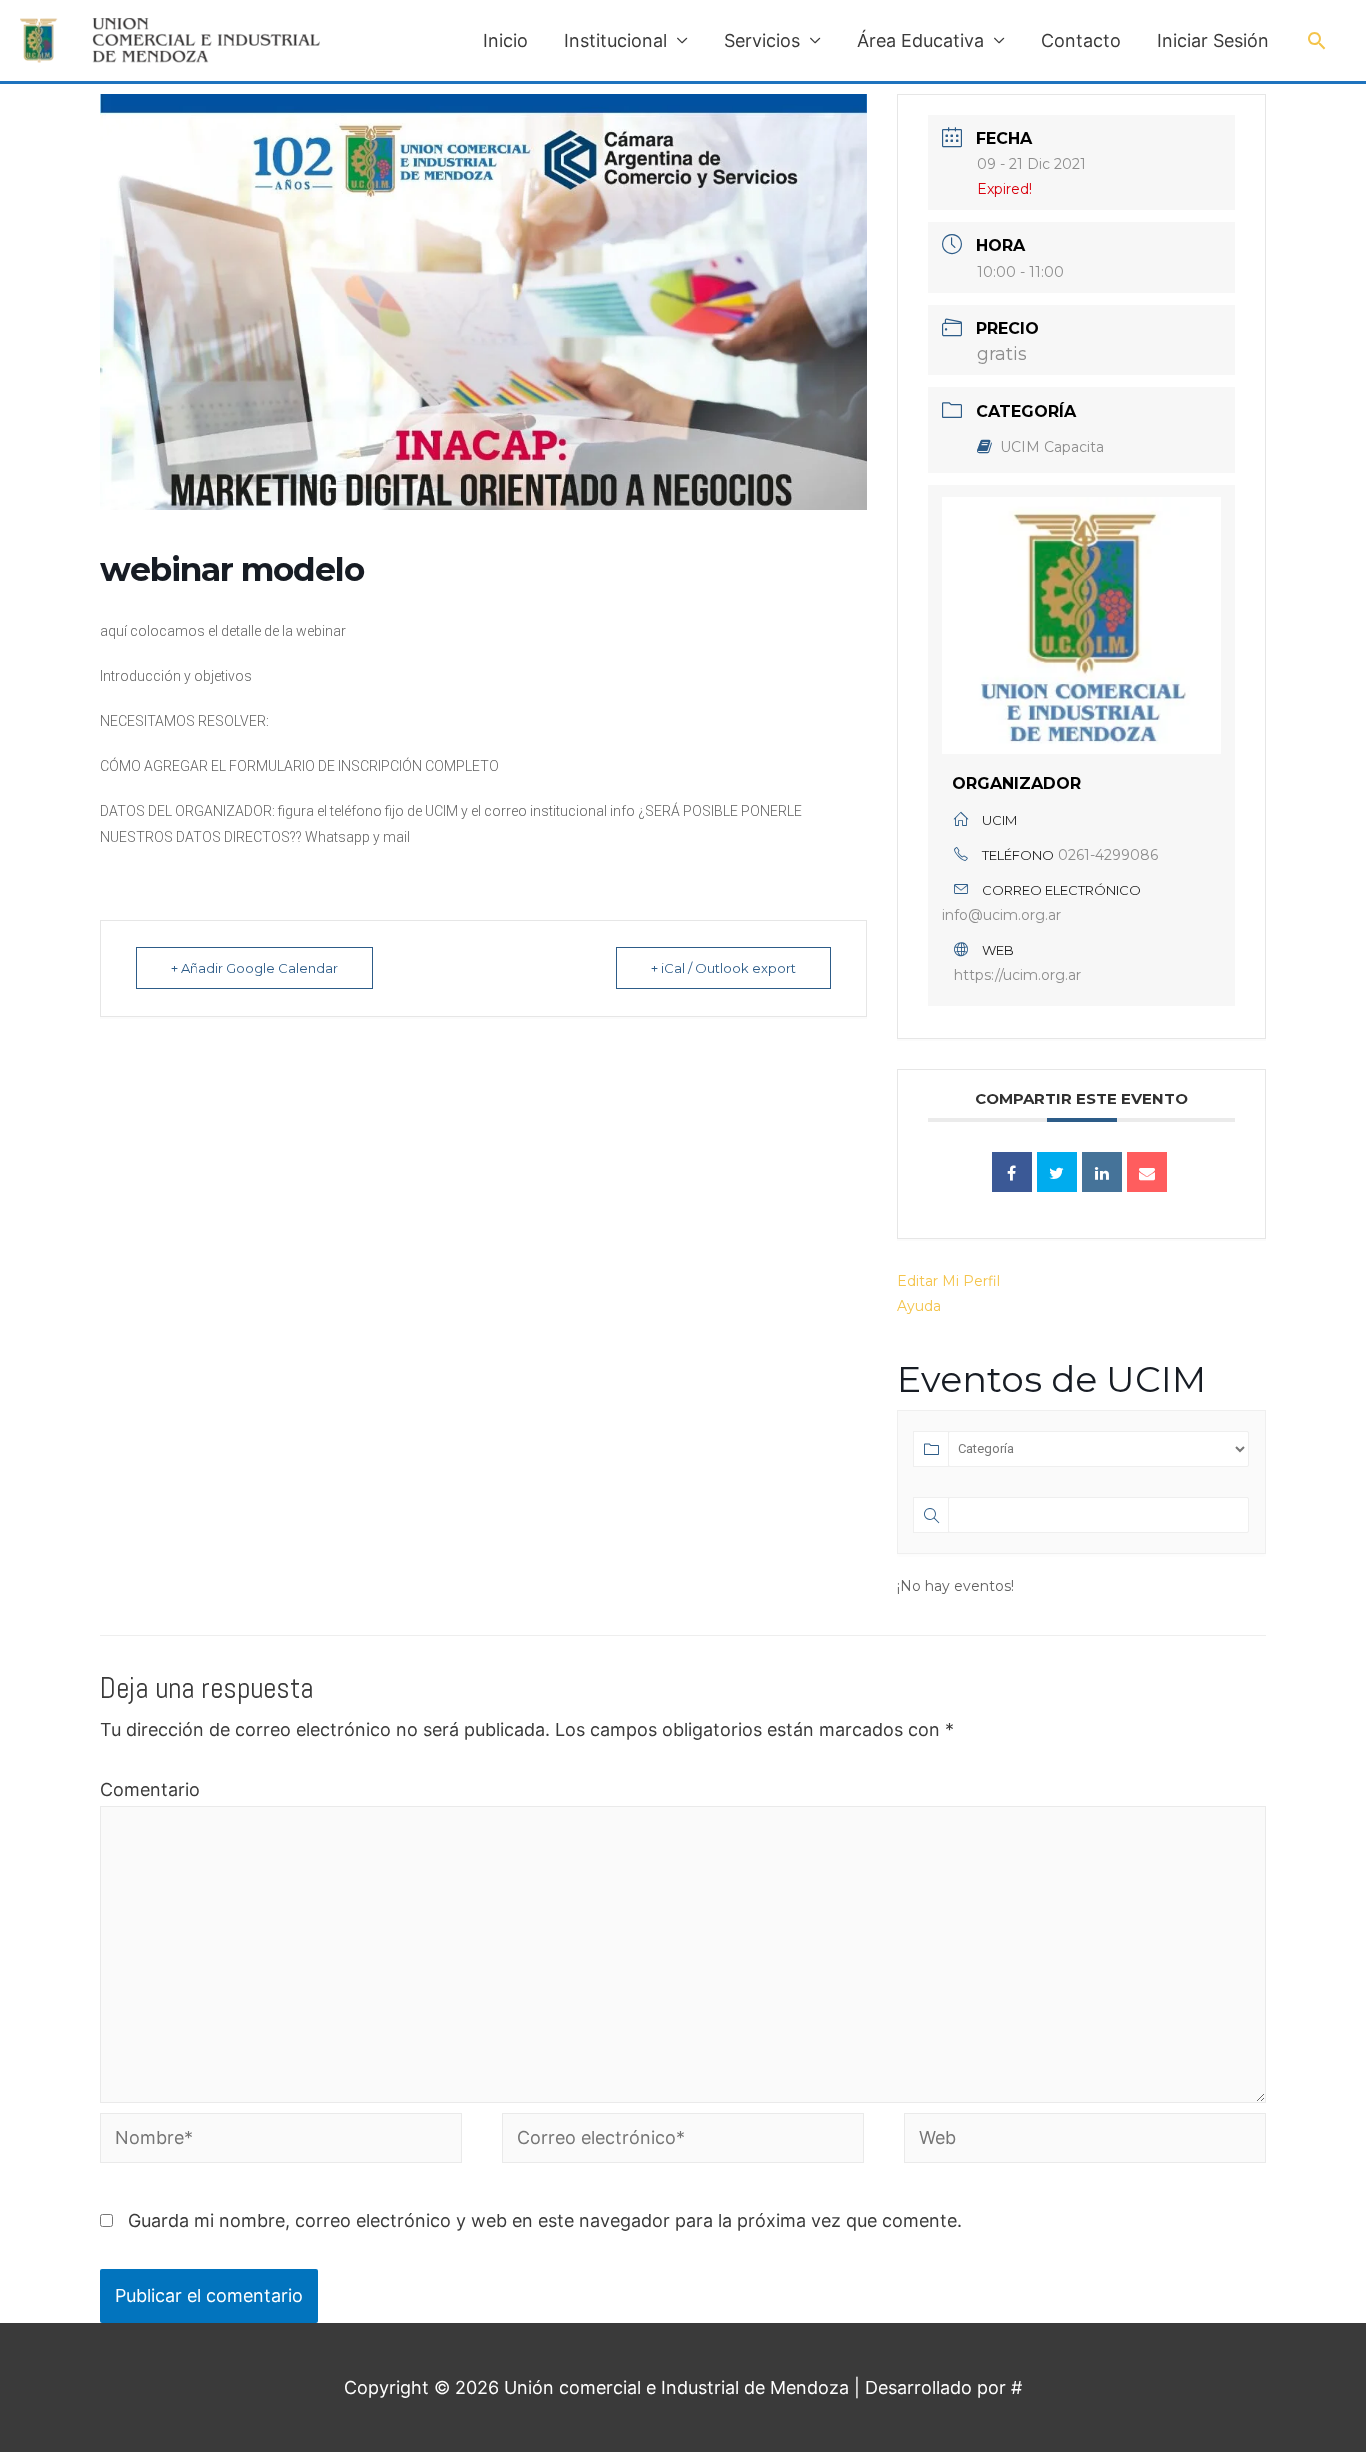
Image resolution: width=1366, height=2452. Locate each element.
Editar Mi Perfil (948, 1281)
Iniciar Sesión (1213, 40)
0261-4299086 (1108, 855)
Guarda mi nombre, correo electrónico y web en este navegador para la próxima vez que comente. (545, 2220)
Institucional (615, 40)
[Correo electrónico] (1147, 1172)
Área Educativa (920, 40)
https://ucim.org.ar (1017, 975)
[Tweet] (1057, 1172)
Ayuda (919, 1306)
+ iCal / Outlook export (723, 968)
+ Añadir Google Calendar (254, 968)
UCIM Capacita (1052, 447)
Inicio (505, 40)
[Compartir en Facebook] (1012, 1172)
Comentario (150, 1789)
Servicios (762, 40)
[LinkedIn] (1102, 1172)
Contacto (1081, 40)
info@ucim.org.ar (1001, 915)
